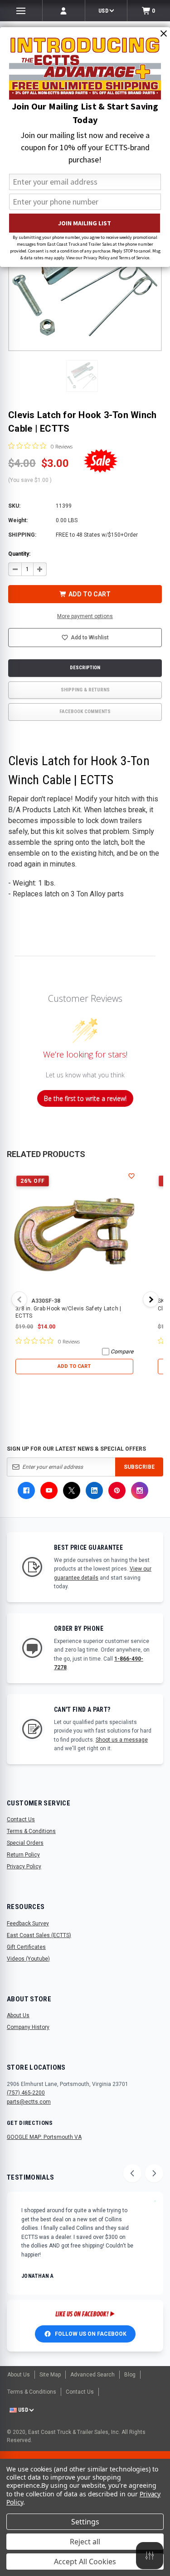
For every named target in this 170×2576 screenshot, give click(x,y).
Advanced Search (92, 2375)
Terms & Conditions (31, 1831)
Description (85, 668)
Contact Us (21, 1819)
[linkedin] (94, 1490)
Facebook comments (85, 712)
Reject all (85, 2542)
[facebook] (26, 1490)
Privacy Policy (24, 1867)
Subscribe (139, 1467)
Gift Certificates (26, 1947)
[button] (82, 376)
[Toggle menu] (21, 11)
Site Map (50, 2375)
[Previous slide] (132, 2173)
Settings (85, 2522)
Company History (28, 2027)
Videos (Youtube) (28, 1959)
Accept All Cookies (85, 2562)
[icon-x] (72, 1490)
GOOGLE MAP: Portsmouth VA (44, 2137)
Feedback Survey (28, 1924)
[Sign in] (64, 11)
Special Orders (25, 1843)
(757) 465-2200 (26, 2093)
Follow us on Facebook (91, 2334)
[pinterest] (117, 1490)
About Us (18, 2015)
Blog (130, 2375)
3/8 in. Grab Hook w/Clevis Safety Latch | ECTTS (68, 1312)
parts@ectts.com (29, 2102)
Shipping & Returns (85, 690)
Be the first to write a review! (85, 1098)
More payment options (85, 616)
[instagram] (140, 1490)
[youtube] (49, 1490)
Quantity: (19, 554)
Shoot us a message (122, 1740)
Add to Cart (74, 1366)
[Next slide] (154, 2173)
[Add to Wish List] (132, 1176)
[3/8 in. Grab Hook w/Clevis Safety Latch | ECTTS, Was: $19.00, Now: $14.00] (74, 1233)
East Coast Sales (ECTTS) (39, 1935)
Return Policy (23, 1855)
